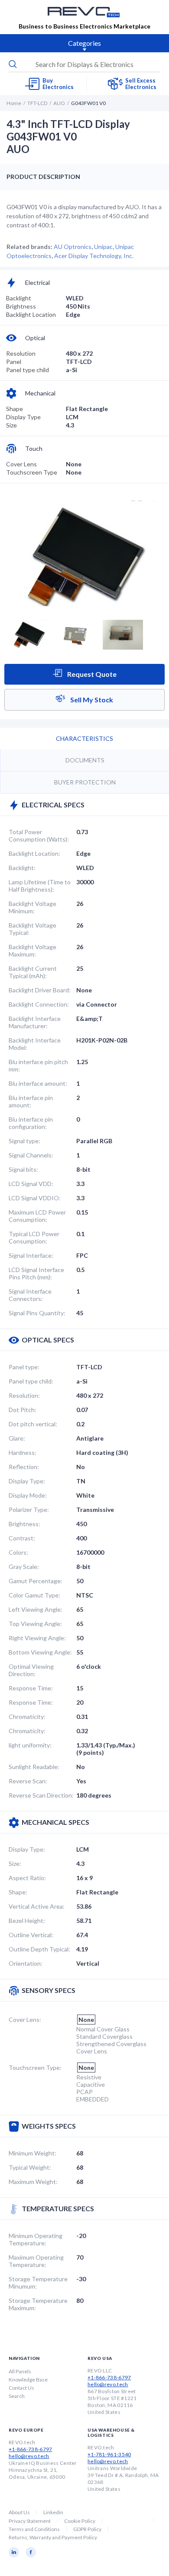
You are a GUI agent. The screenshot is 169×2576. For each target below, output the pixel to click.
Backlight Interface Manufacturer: (35, 1022)
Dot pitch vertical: (33, 1424)
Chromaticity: (27, 1717)
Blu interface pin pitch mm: (38, 1065)
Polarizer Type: (29, 1510)
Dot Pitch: (23, 1410)
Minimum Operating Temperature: (36, 2239)
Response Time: (31, 1688)
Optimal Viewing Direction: (31, 1670)
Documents (85, 760)
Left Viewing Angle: (36, 1609)
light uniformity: (30, 1745)
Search (17, 2396)
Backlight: (22, 868)
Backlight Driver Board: (40, 990)
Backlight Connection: (39, 1004)
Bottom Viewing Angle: (40, 1652)
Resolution (21, 353)
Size (11, 425)
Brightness (21, 306)
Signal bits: (23, 1169)
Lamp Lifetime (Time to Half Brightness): (40, 886)
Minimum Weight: (32, 2153)
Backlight (19, 298)
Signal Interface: (31, 1255)
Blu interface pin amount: (31, 1101)
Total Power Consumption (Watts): (39, 835)
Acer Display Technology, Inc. (94, 256)
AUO (59, 103)
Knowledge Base (28, 2380)
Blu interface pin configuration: (31, 1123)
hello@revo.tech (108, 2384)
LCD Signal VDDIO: (35, 1198)
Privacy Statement (30, 2521)
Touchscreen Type (32, 472)
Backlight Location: (34, 853)
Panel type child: (31, 1381)
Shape (15, 409)
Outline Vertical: (31, 1935)
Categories (84, 43)
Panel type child (28, 370)
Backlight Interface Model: (35, 1044)
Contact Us (21, 2388)
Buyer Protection (85, 782)
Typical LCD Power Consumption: (34, 1237)
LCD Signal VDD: (31, 1184)
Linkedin (53, 2512)
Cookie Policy (80, 2521)
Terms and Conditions (34, 2529)
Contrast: (22, 1538)
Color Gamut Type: (34, 1595)
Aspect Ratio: (27, 1878)
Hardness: (23, 1452)
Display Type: (27, 1481)
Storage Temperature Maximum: (38, 2304)
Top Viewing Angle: (35, 1624)
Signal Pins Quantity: (37, 1313)
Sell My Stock (91, 700)
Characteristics (84, 738)
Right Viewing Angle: (37, 1638)
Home (14, 103)
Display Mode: (28, 1495)
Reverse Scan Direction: (41, 1795)
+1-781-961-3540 (109, 2454)
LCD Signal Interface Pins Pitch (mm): (36, 1273)
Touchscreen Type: (35, 2067)
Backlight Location (31, 314)
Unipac (103, 247)
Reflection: (24, 1467)
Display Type (23, 417)
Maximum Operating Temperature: (36, 2261)
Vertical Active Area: (37, 1906)
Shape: (18, 1892)
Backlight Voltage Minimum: (32, 907)
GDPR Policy (87, 2529)
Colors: (18, 1552)
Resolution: (24, 1395)
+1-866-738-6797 (109, 2377)
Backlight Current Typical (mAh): (33, 972)
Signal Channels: (31, 1155)
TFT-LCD (37, 103)
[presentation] (84, 64)
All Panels (20, 2371)
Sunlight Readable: (34, 1767)
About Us (19, 2512)
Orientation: (26, 1963)
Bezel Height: (27, 1921)
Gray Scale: (24, 1567)
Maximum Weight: (33, 2182)
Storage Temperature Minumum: (38, 2283)
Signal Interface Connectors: (30, 1295)
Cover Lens (21, 464)
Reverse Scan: (28, 1781)
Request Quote (91, 674)
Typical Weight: (30, 2167)
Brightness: (24, 1524)
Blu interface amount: (38, 1083)
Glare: (17, 1438)
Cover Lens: (25, 2020)
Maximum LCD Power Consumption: (37, 1216)
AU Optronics (73, 247)
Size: (15, 1863)
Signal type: (24, 1141)
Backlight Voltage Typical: (32, 929)
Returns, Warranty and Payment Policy (53, 2537)
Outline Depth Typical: (39, 1949)
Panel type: (24, 1367)
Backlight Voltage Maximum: (32, 950)
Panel (14, 362)
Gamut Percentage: (36, 1581)
